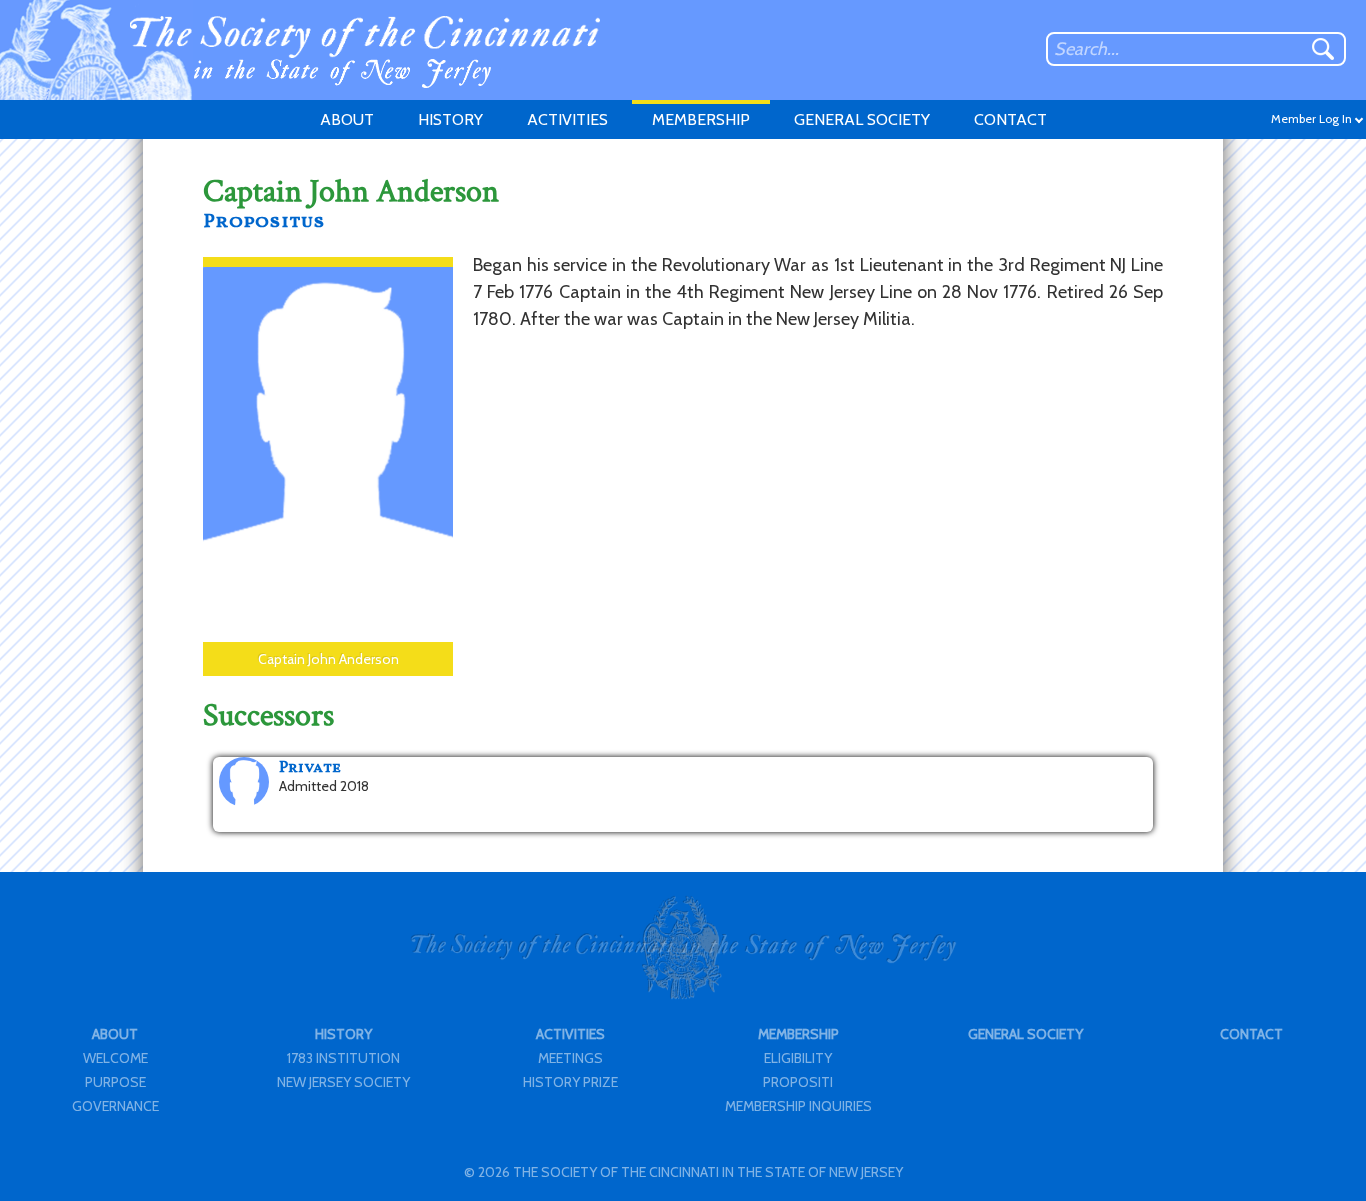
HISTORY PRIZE (570, 1082)
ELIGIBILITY (798, 1058)
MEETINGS (570, 1058)
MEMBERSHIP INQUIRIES (798, 1106)
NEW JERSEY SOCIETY (343, 1082)
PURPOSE (115, 1082)
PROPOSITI (798, 1082)
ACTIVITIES (567, 119)
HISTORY (450, 119)
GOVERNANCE (115, 1106)
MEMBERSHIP (701, 119)
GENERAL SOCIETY (862, 119)
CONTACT (1010, 119)
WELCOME (115, 1058)
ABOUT (347, 119)
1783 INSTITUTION (343, 1058)
